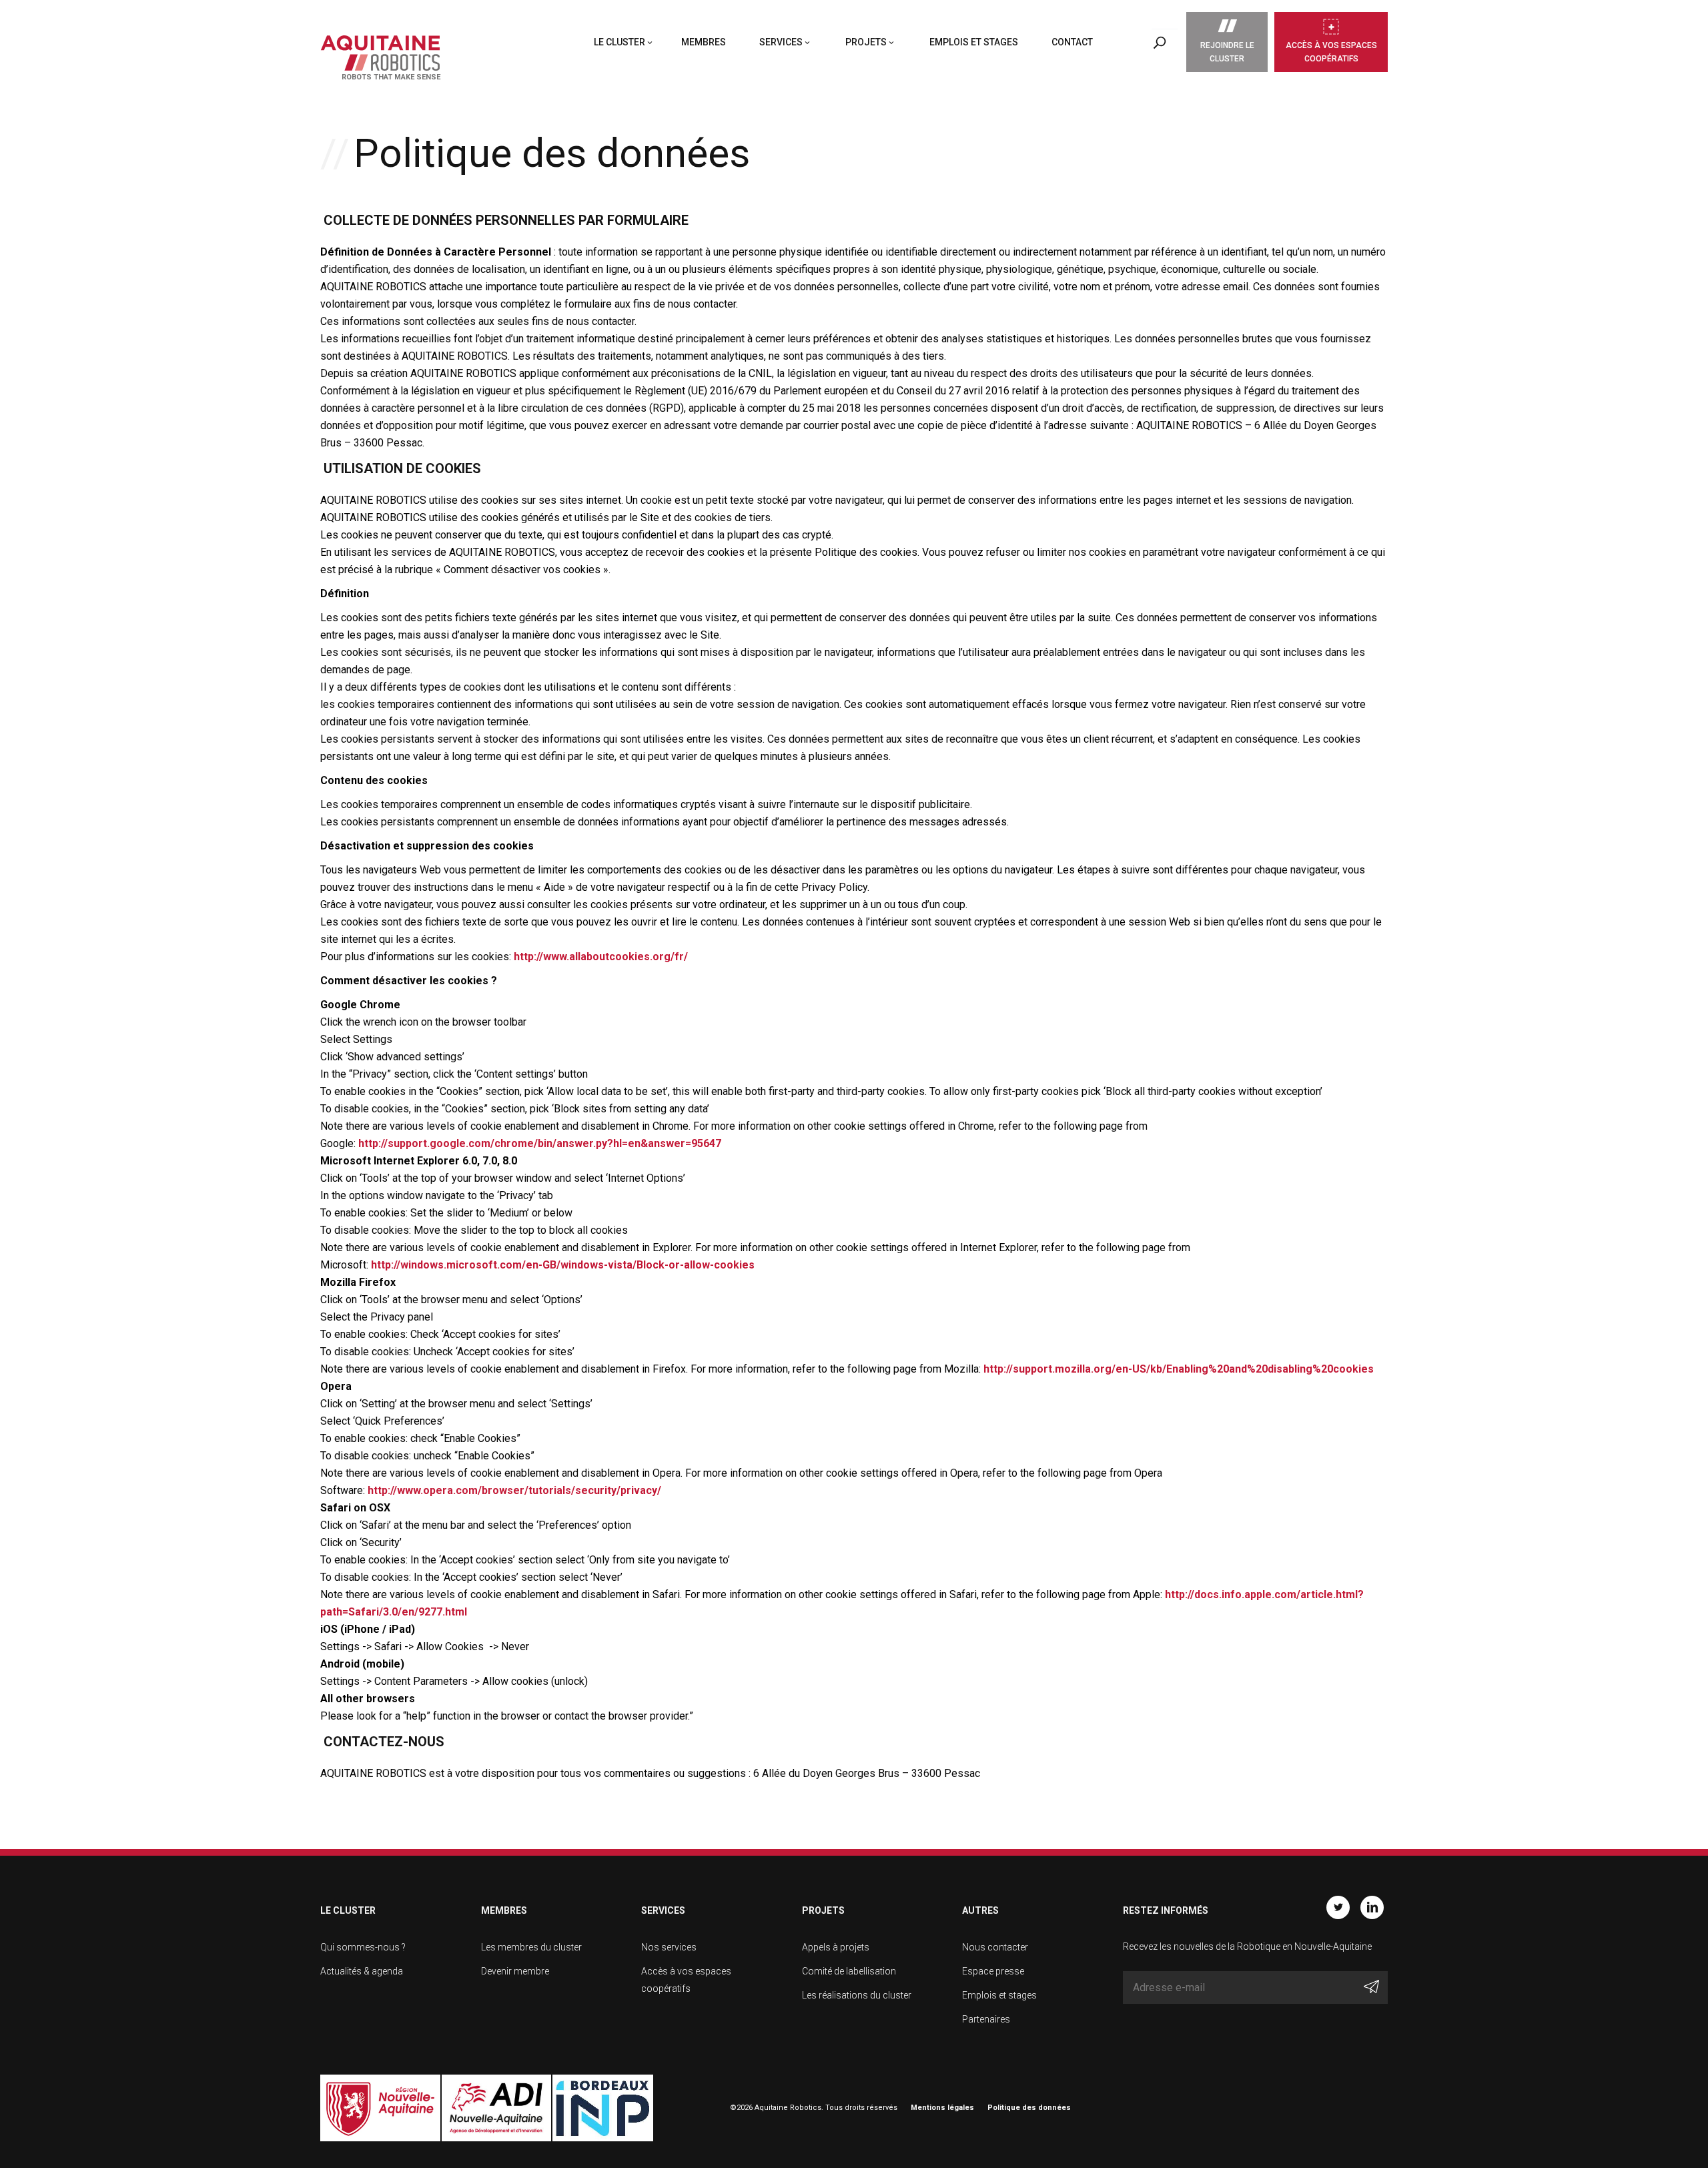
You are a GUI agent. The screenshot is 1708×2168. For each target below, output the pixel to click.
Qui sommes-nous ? (363, 1947)
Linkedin (1372, 1907)
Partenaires (986, 2019)
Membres (704, 42)
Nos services (669, 1947)
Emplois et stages (974, 42)
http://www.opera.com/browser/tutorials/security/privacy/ (514, 1490)
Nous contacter (995, 1947)
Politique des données (1029, 2108)
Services (781, 42)
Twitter (1338, 1907)
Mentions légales (942, 2108)
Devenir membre (515, 1971)
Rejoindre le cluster (1227, 52)
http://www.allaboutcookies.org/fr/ (601, 957)
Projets (866, 42)
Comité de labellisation (849, 1971)
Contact (1072, 42)
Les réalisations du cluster (857, 1995)
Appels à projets (836, 1947)
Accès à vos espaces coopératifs (1331, 52)
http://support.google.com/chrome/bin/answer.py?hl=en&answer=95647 (540, 1143)
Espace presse (993, 1971)
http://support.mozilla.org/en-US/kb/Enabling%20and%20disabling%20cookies (1179, 1369)
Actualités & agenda (362, 1971)
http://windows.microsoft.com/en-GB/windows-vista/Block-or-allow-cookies (563, 1265)
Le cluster (619, 42)
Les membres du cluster (531, 1947)
